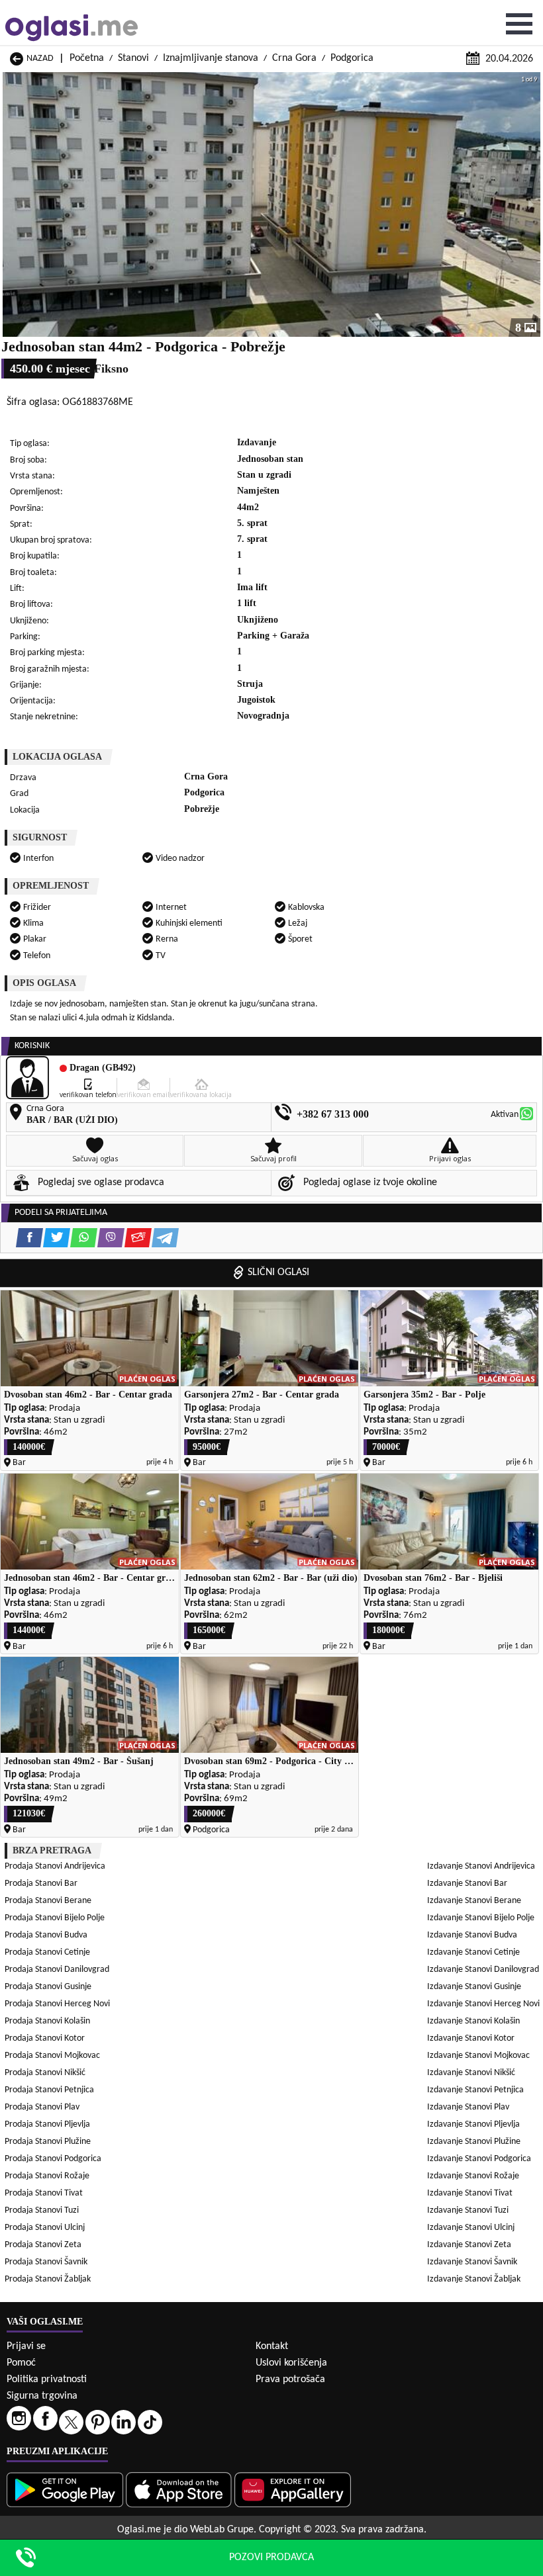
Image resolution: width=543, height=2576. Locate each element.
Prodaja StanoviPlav (42, 2107)
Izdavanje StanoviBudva (472, 1935)
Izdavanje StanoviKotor (471, 2038)
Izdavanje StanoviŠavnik (472, 2262)
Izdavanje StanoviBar (467, 1884)
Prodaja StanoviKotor (45, 2038)
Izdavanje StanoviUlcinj (471, 2228)
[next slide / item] (531, 204)
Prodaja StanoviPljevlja (47, 2124)
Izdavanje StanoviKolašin (473, 2021)
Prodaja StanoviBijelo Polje (55, 1918)
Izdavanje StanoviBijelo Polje (481, 1918)
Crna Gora (294, 58)
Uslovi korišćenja (291, 2363)
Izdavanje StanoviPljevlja (473, 2124)
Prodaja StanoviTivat (44, 2193)
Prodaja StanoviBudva (46, 1935)
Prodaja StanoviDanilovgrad (57, 1970)
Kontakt (272, 2346)
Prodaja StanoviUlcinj (45, 2228)
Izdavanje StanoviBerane (474, 1901)
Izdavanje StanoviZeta (469, 2245)
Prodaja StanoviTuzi (42, 2210)
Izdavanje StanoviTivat (470, 2193)
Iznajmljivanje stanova (211, 58)
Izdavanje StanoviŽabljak (474, 2279)
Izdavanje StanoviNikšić (471, 2073)
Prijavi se (26, 2346)
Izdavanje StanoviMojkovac (478, 2056)
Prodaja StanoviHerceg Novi (57, 2004)
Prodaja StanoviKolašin (47, 2021)
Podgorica (352, 58)
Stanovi (133, 58)
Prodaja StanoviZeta (43, 2245)
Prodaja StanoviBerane (48, 1901)
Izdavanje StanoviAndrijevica (481, 1866)
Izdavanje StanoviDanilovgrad (483, 1970)
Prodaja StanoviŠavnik (46, 2262)
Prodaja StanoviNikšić (45, 2073)
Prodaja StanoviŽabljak (48, 2279)
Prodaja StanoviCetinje (47, 1952)
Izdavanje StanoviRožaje (473, 2176)
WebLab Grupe (222, 2530)
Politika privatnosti (47, 2379)
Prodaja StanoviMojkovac (52, 2056)
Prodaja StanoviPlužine (48, 2142)
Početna (87, 58)
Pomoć (21, 2363)
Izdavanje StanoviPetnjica (475, 2090)
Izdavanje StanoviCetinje (473, 1952)
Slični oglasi (278, 1272)
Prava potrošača (290, 2379)
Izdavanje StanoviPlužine (474, 2142)
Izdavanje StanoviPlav (468, 2107)
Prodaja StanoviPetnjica (49, 2090)
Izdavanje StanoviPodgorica (479, 2159)
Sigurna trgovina (42, 2396)
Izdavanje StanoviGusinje (474, 1987)
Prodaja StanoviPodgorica (53, 2159)
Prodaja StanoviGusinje (48, 1987)
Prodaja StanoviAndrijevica (55, 1866)
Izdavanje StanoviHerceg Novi (483, 2004)
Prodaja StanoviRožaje (47, 2176)
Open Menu (519, 24)
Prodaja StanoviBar (41, 1884)
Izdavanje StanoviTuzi (468, 2210)
